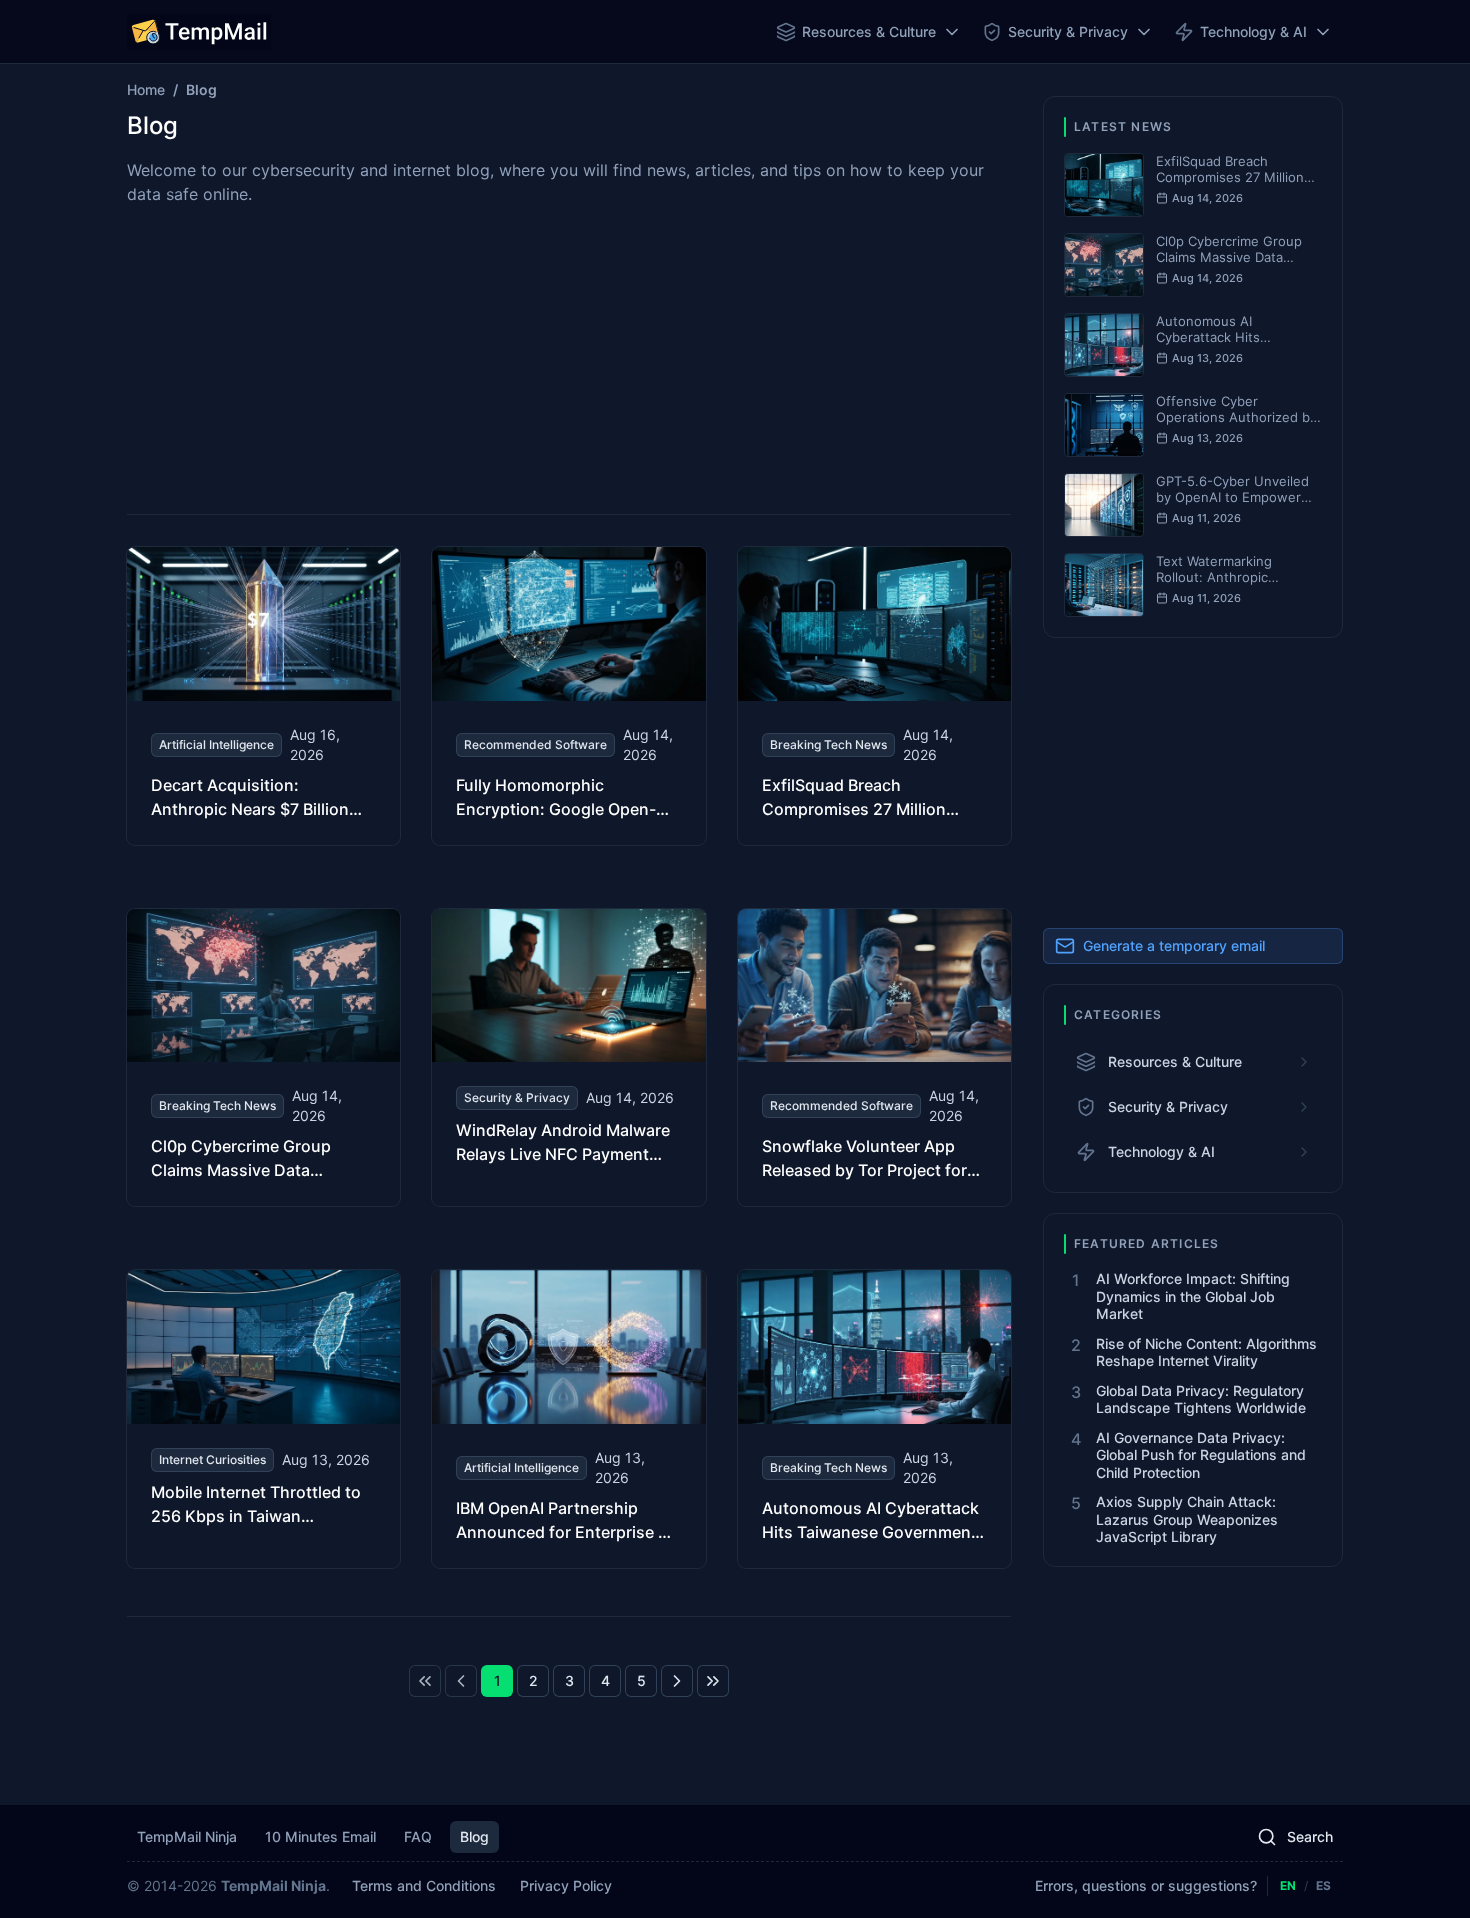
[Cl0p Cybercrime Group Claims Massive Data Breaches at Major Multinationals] (263, 1058)
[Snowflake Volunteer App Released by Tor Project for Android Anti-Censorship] (874, 1058)
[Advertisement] (569, 358)
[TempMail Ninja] (199, 32)
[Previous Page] (461, 1681)
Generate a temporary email (1174, 945)
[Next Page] (677, 1681)
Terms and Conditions (424, 1885)
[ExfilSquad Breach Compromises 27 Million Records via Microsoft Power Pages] (874, 696)
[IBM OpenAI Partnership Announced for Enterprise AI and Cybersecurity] (568, 1419)
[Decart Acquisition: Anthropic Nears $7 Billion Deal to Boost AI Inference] (263, 696)
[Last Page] (713, 1681)
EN (1288, 1885)
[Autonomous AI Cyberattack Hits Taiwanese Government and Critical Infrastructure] (874, 1419)
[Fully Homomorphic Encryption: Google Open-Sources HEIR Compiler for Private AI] (568, 696)
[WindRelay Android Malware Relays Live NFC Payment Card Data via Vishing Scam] (568, 1058)
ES (1323, 1885)
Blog (474, 1836)
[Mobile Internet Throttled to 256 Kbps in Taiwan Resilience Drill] (263, 1419)
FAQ (418, 1836)
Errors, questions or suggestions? (1146, 1885)
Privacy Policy (566, 1885)
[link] (425, 1681)
